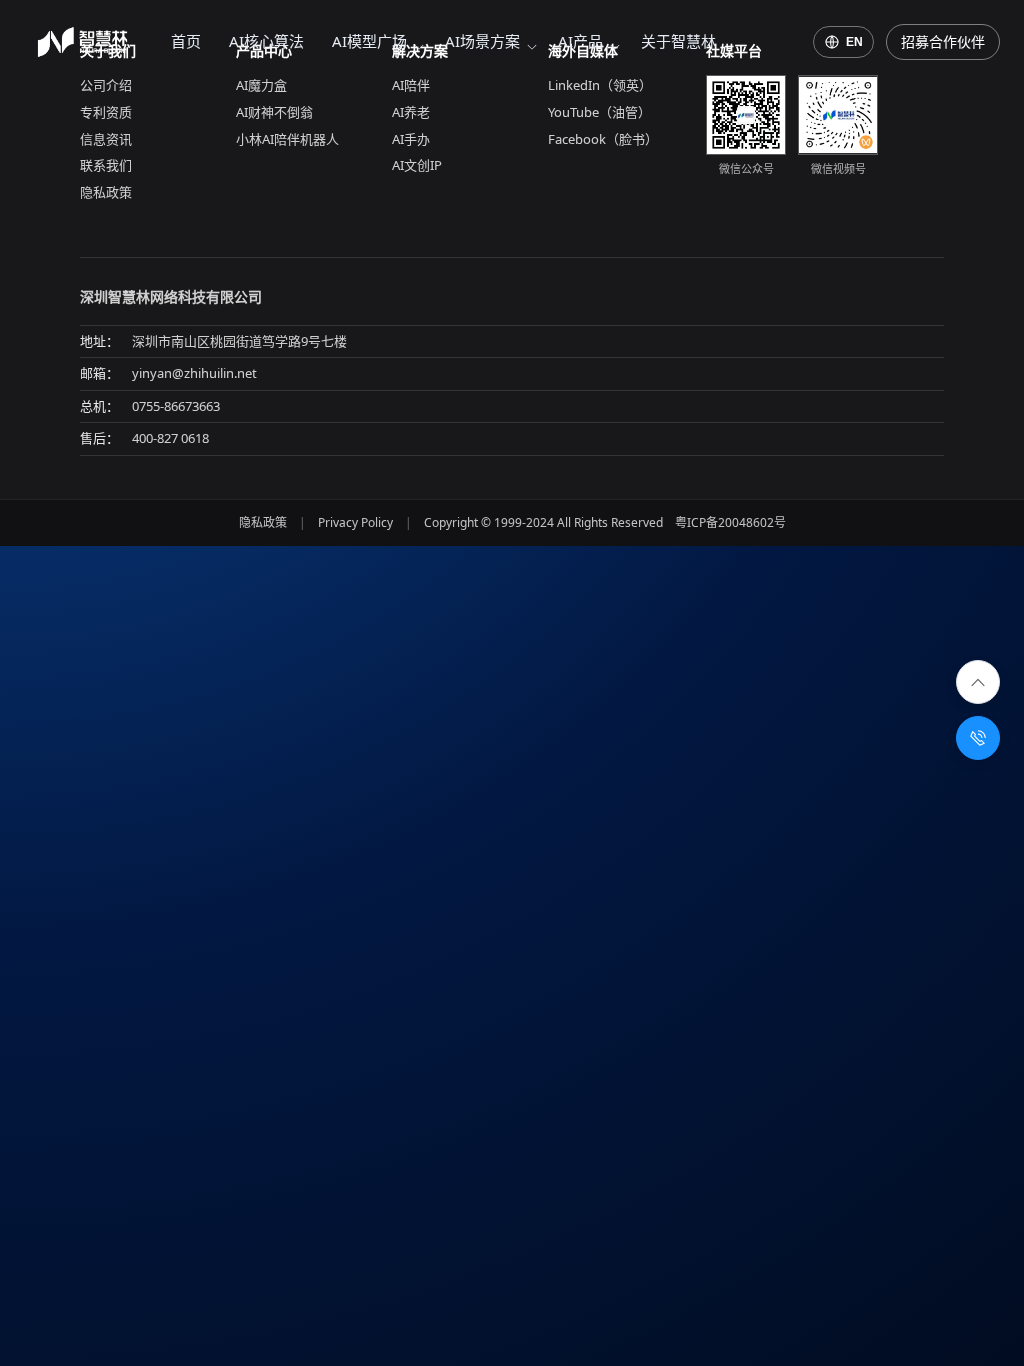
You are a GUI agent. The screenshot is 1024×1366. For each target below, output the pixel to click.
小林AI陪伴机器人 (287, 139)
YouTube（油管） (599, 112)
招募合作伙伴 (943, 41)
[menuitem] (186, 42)
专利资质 (106, 112)
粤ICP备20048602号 (730, 522)
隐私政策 (106, 192)
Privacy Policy (355, 522)
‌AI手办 (411, 139)
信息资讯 (106, 139)
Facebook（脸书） (603, 139)
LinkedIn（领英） (600, 85)
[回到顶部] (978, 682)
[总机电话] (978, 738)
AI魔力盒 (261, 85)
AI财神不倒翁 (274, 112)
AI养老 (411, 112)
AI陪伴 (411, 85)
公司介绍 (106, 85)
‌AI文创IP (417, 165)
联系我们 (106, 165)
